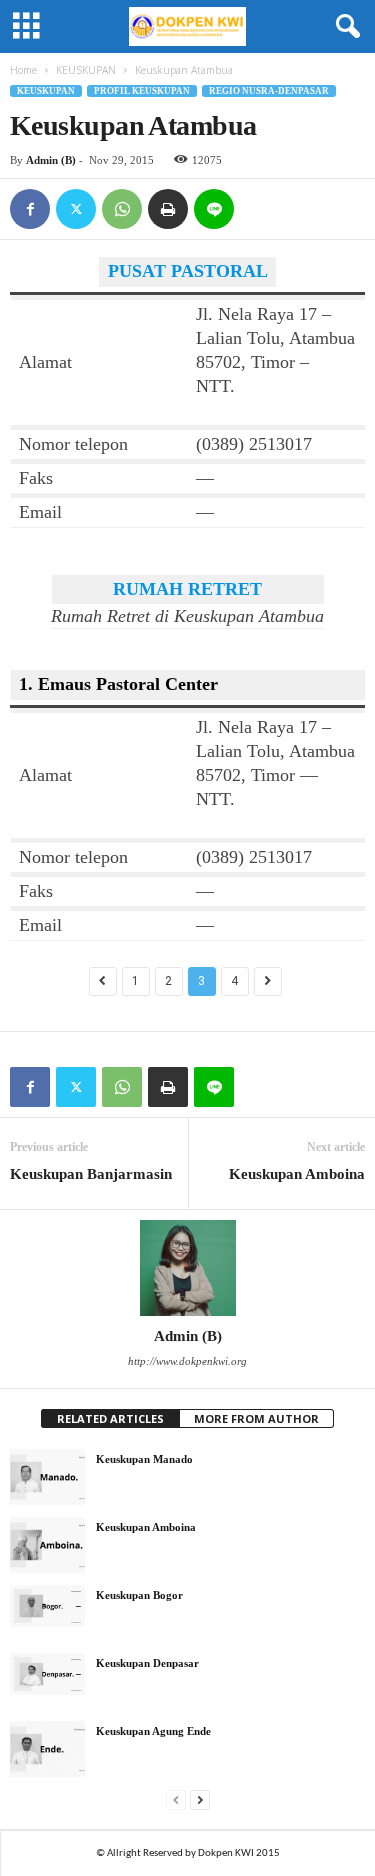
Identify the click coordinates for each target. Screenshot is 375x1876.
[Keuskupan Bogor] (47, 1606)
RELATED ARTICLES (110, 1418)
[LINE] (214, 209)
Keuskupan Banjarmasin (91, 1174)
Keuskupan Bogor (139, 1595)
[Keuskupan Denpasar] (47, 1674)
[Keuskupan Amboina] (47, 1545)
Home (23, 70)
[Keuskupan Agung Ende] (47, 1749)
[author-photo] (187, 1268)
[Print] (168, 209)
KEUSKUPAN (86, 70)
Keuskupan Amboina (297, 1174)
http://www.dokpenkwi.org (187, 1361)
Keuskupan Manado (144, 1459)
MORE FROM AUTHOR (256, 1418)
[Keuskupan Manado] (47, 1477)
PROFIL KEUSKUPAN (142, 91)
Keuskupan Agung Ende (153, 1731)
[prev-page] (176, 1799)
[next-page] (200, 1799)
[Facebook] (30, 209)
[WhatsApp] (122, 209)
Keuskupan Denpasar (147, 1663)
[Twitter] (76, 209)
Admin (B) (51, 160)
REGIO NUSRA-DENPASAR (269, 91)
